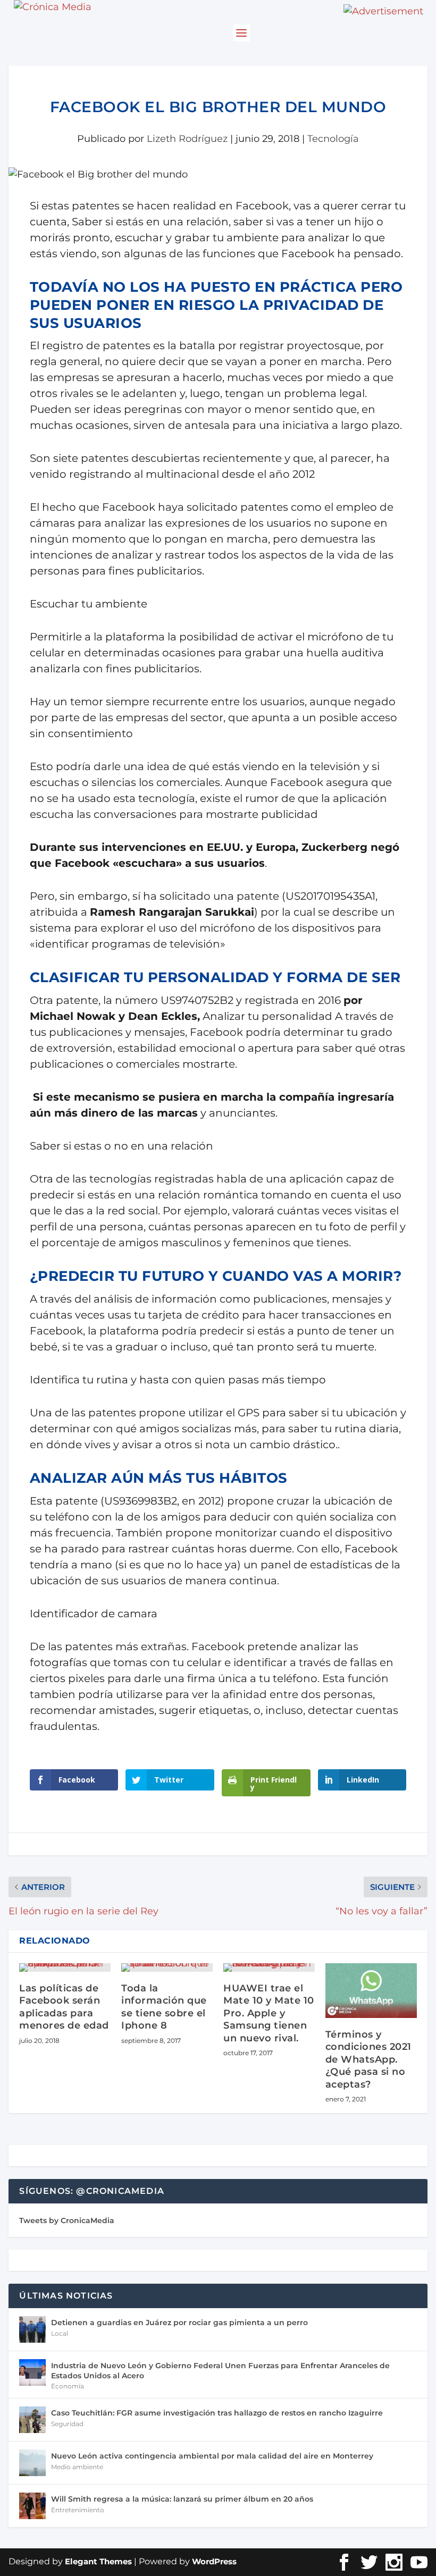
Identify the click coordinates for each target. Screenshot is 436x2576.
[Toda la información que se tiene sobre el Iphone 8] (167, 1967)
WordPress (214, 2561)
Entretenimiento (78, 2510)
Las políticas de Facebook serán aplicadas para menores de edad (64, 2007)
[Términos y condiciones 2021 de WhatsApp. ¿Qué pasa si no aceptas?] (371, 1991)
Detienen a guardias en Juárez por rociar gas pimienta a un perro (179, 2322)
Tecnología (333, 139)
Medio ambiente (77, 2467)
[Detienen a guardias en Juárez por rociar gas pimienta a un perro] (32, 2329)
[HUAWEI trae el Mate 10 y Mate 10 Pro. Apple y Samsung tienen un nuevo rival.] (269, 1967)
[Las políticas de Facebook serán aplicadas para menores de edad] (65, 1967)
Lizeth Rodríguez (187, 139)
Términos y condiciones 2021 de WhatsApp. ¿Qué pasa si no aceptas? (368, 2059)
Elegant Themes (98, 2561)
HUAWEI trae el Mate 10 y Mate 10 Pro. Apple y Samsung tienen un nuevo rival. (269, 2013)
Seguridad (67, 2424)
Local (60, 2333)
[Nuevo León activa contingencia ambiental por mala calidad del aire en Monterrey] (32, 2463)
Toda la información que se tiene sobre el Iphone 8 (164, 2007)
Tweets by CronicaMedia (67, 2220)
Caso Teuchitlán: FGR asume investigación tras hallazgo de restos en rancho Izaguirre (217, 2413)
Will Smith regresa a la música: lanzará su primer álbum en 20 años (182, 2499)
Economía (68, 2386)
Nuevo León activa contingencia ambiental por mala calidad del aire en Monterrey (212, 2456)
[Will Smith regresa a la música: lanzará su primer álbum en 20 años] (32, 2506)
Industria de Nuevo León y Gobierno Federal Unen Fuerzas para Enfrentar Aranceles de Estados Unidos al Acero (220, 2370)
